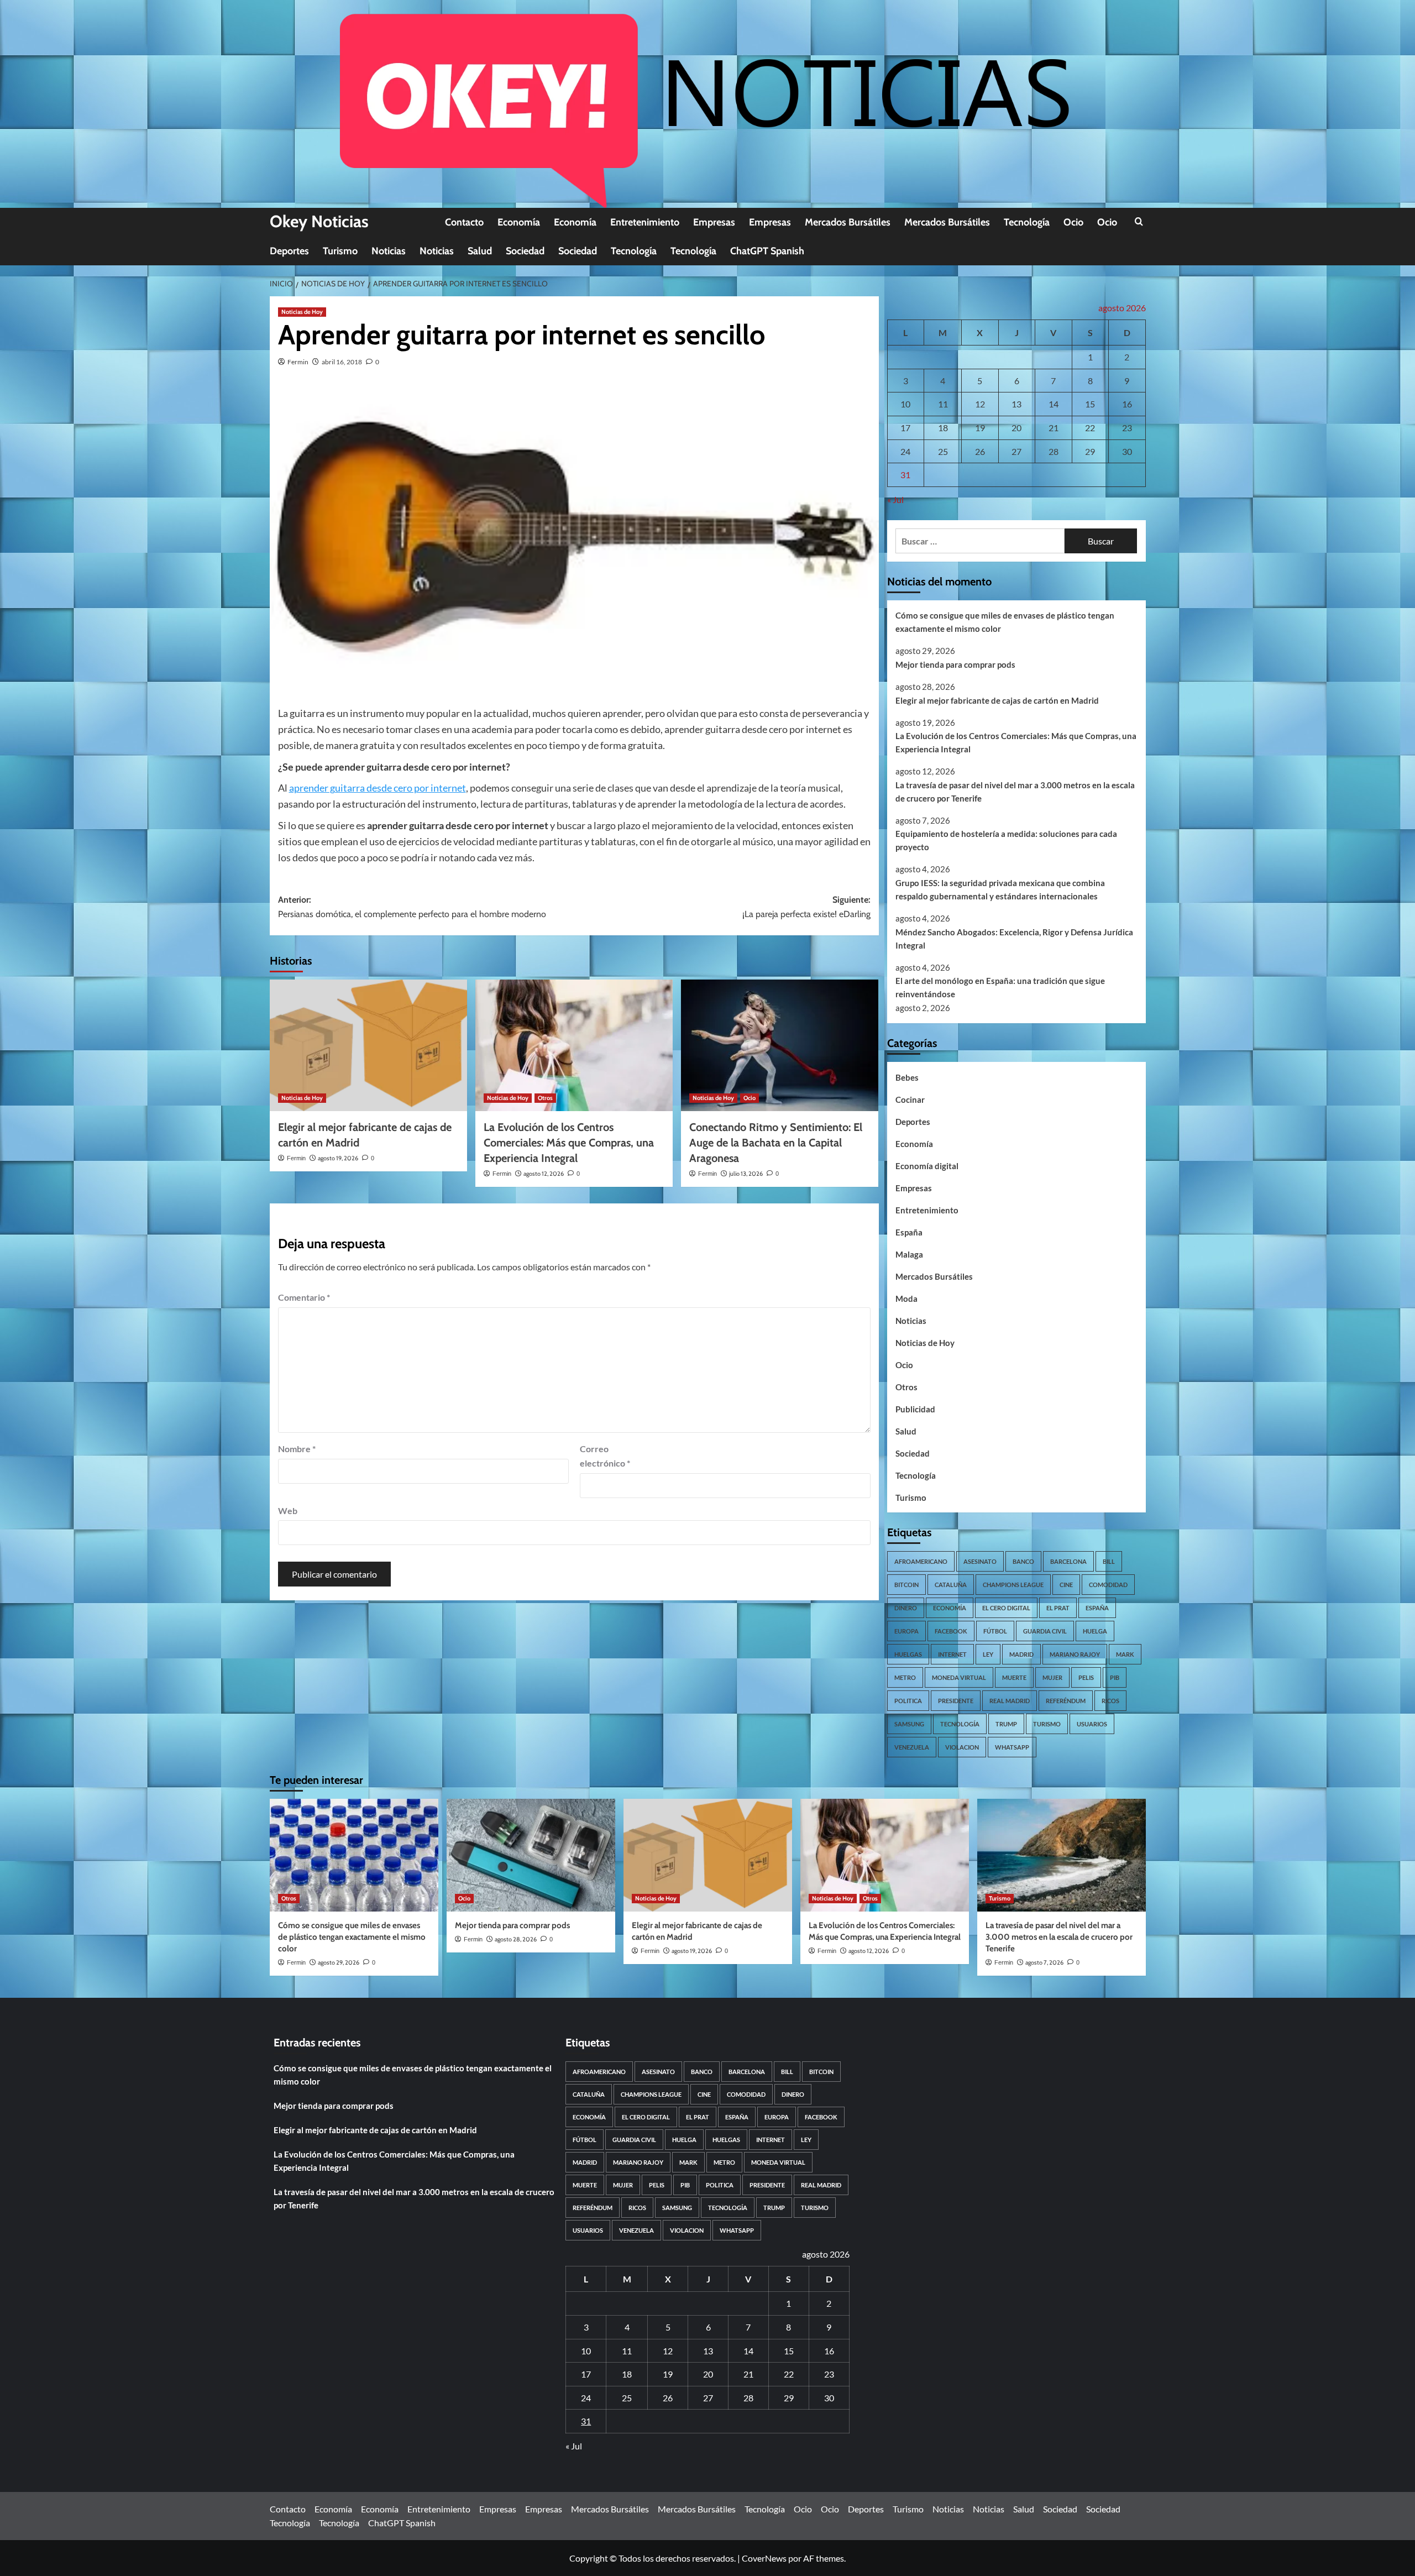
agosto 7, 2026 (1044, 1962)
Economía (519, 222)
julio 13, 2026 (746, 1174)
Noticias (389, 251)
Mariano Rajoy (1075, 1654)
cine (1066, 1585)
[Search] (1139, 222)
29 (1090, 451)
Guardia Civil (1045, 1631)
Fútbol (995, 1631)
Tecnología (1027, 222)
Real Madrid (1010, 1701)
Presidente (956, 1701)
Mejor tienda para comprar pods (955, 664)
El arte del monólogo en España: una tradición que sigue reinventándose (1000, 987)
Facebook (951, 1631)
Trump (1006, 1724)
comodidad (1108, 1585)
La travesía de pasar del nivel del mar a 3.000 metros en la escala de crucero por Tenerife (1015, 792)
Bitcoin (906, 1585)
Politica (908, 1701)
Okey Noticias (319, 221)
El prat (1058, 1608)
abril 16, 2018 (342, 362)
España (909, 1232)
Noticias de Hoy (302, 312)
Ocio (1073, 222)
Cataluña (951, 1585)
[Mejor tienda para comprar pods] (531, 1855)
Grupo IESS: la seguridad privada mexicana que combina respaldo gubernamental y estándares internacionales (1000, 889)
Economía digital (927, 1166)
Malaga (909, 1254)
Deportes (289, 251)
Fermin (298, 362)
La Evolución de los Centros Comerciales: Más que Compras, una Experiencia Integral (569, 1143)
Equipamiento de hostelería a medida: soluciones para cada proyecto (1006, 840)
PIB (1115, 1677)
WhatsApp (1012, 1747)
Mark (1125, 1654)
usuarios (1092, 1724)
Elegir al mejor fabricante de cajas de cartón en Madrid (997, 700)
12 (980, 404)
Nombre (297, 1449)
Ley (988, 1654)
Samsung (909, 1724)
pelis (1086, 1677)
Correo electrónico (605, 1456)
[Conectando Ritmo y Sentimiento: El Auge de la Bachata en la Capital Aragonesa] (780, 1045)
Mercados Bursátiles (848, 222)
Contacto (464, 222)
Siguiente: (806, 907)
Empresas (714, 222)
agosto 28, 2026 (516, 1939)
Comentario (304, 1297)
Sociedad (525, 251)
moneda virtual (959, 1677)
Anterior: (412, 907)
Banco (1023, 1561)
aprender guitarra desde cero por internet (378, 788)
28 (1054, 451)
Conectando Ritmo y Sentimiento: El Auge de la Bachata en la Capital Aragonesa (776, 1143)
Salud (480, 251)
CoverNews (764, 2558)
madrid (1021, 1654)
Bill (1109, 1561)
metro (905, 1677)
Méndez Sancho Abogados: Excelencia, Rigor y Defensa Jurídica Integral (1014, 939)
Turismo (340, 251)
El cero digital (1006, 1608)
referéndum (1066, 1701)
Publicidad (915, 1409)
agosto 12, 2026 (544, 1174)
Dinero (906, 1608)
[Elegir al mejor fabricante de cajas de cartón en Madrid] (368, 1045)
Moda (906, 1299)
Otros (545, 1098)
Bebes (907, 1077)
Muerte (1014, 1677)
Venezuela (912, 1747)
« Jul (895, 499)
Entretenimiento (645, 222)
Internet (952, 1654)
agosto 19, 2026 (338, 1158)
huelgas (908, 1654)
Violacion (962, 1747)
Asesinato (980, 1561)
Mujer (1052, 1677)
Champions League (1013, 1585)
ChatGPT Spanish (767, 251)
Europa (906, 1631)
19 (980, 428)
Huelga (1095, 1631)
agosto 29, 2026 (339, 1962)
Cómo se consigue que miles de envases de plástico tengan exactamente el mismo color (1005, 622)
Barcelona (1068, 1561)
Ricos (1110, 1701)
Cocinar (910, 1099)
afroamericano (921, 1561)
